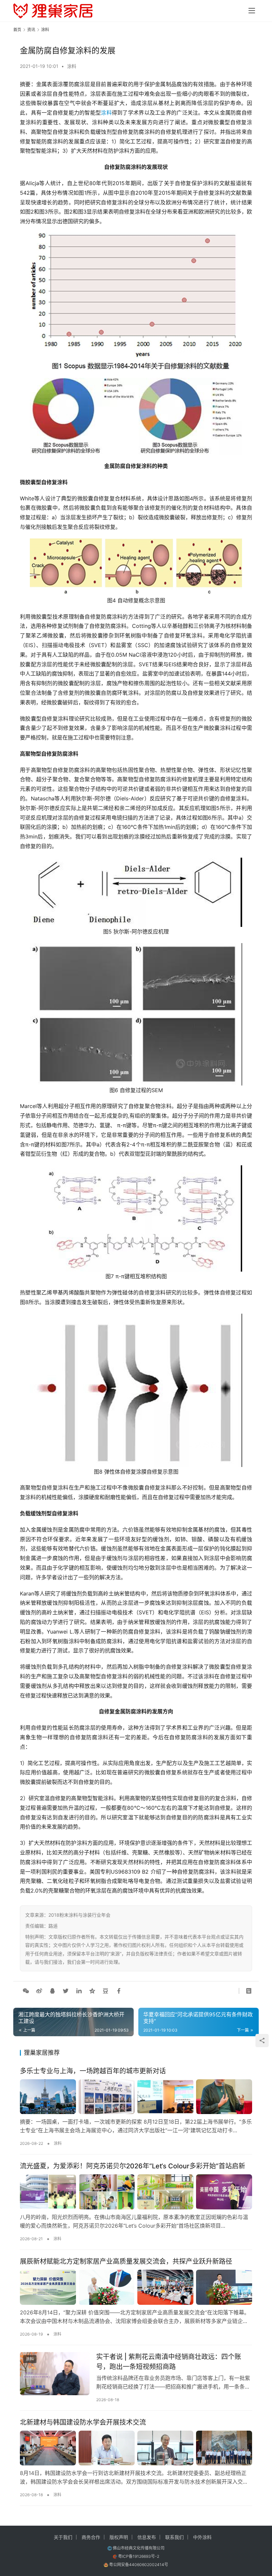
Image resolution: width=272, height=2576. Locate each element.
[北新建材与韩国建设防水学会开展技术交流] (136, 2448)
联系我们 (174, 2537)
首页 (17, 30)
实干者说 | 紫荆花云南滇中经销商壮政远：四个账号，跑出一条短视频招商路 (169, 2362)
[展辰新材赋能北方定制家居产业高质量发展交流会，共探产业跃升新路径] (136, 2287)
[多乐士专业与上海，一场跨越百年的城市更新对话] (136, 2097)
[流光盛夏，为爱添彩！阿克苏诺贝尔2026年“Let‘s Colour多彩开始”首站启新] (136, 2192)
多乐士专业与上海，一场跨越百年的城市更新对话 (93, 2071)
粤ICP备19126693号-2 (139, 2556)
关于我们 (63, 2537)
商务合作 (91, 2537)
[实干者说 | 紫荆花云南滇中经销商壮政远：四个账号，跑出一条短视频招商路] (55, 2374)
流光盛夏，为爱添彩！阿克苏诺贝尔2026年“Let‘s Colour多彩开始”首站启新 (133, 2166)
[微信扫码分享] (26, 1991)
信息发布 (147, 2537)
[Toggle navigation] (252, 11)
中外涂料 (202, 2537)
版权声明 (119, 2537)
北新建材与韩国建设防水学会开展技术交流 (83, 2422)
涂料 (72, 66)
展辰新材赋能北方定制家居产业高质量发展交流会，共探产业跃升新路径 (126, 2261)
